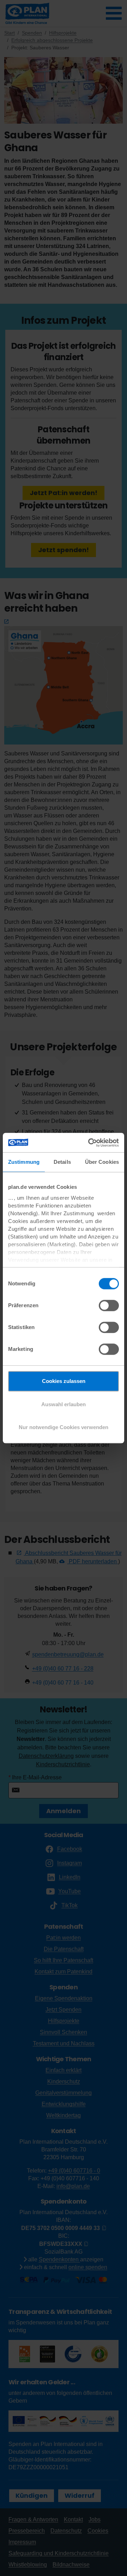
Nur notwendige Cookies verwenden (64, 1427)
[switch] (109, 1305)
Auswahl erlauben (64, 1404)
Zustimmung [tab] (24, 1162)
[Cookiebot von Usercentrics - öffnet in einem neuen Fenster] (90, 1143)
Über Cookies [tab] (102, 1162)
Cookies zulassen (64, 1381)
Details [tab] (62, 1162)
